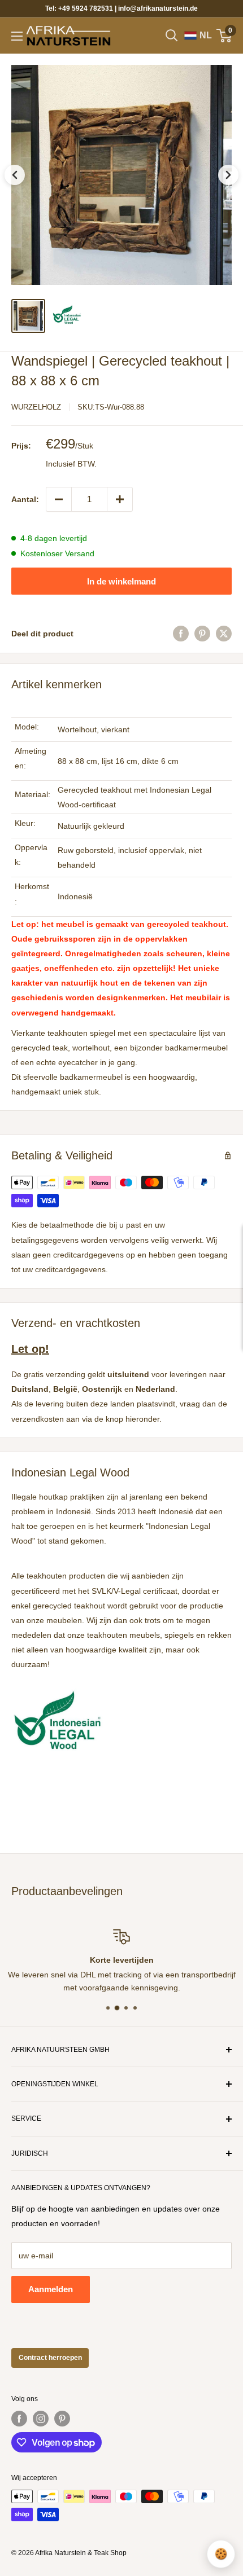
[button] (121, 175)
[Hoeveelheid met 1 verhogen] (120, 499)
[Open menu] (17, 36)
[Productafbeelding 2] (67, 316)
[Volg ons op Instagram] (41, 2419)
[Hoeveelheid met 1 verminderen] (59, 499)
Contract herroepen (50, 2358)
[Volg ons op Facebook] (19, 2419)
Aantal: (25, 499)
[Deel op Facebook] (181, 634)
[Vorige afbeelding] (15, 175)
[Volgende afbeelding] (228, 175)
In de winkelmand (121, 581)
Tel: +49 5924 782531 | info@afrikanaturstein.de (121, 8)
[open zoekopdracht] (172, 36)
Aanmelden (51, 2289)
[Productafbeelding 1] (28, 316)
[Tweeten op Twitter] (224, 634)
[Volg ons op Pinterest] (62, 2419)
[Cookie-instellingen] (221, 2554)
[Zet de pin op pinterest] (202, 634)
